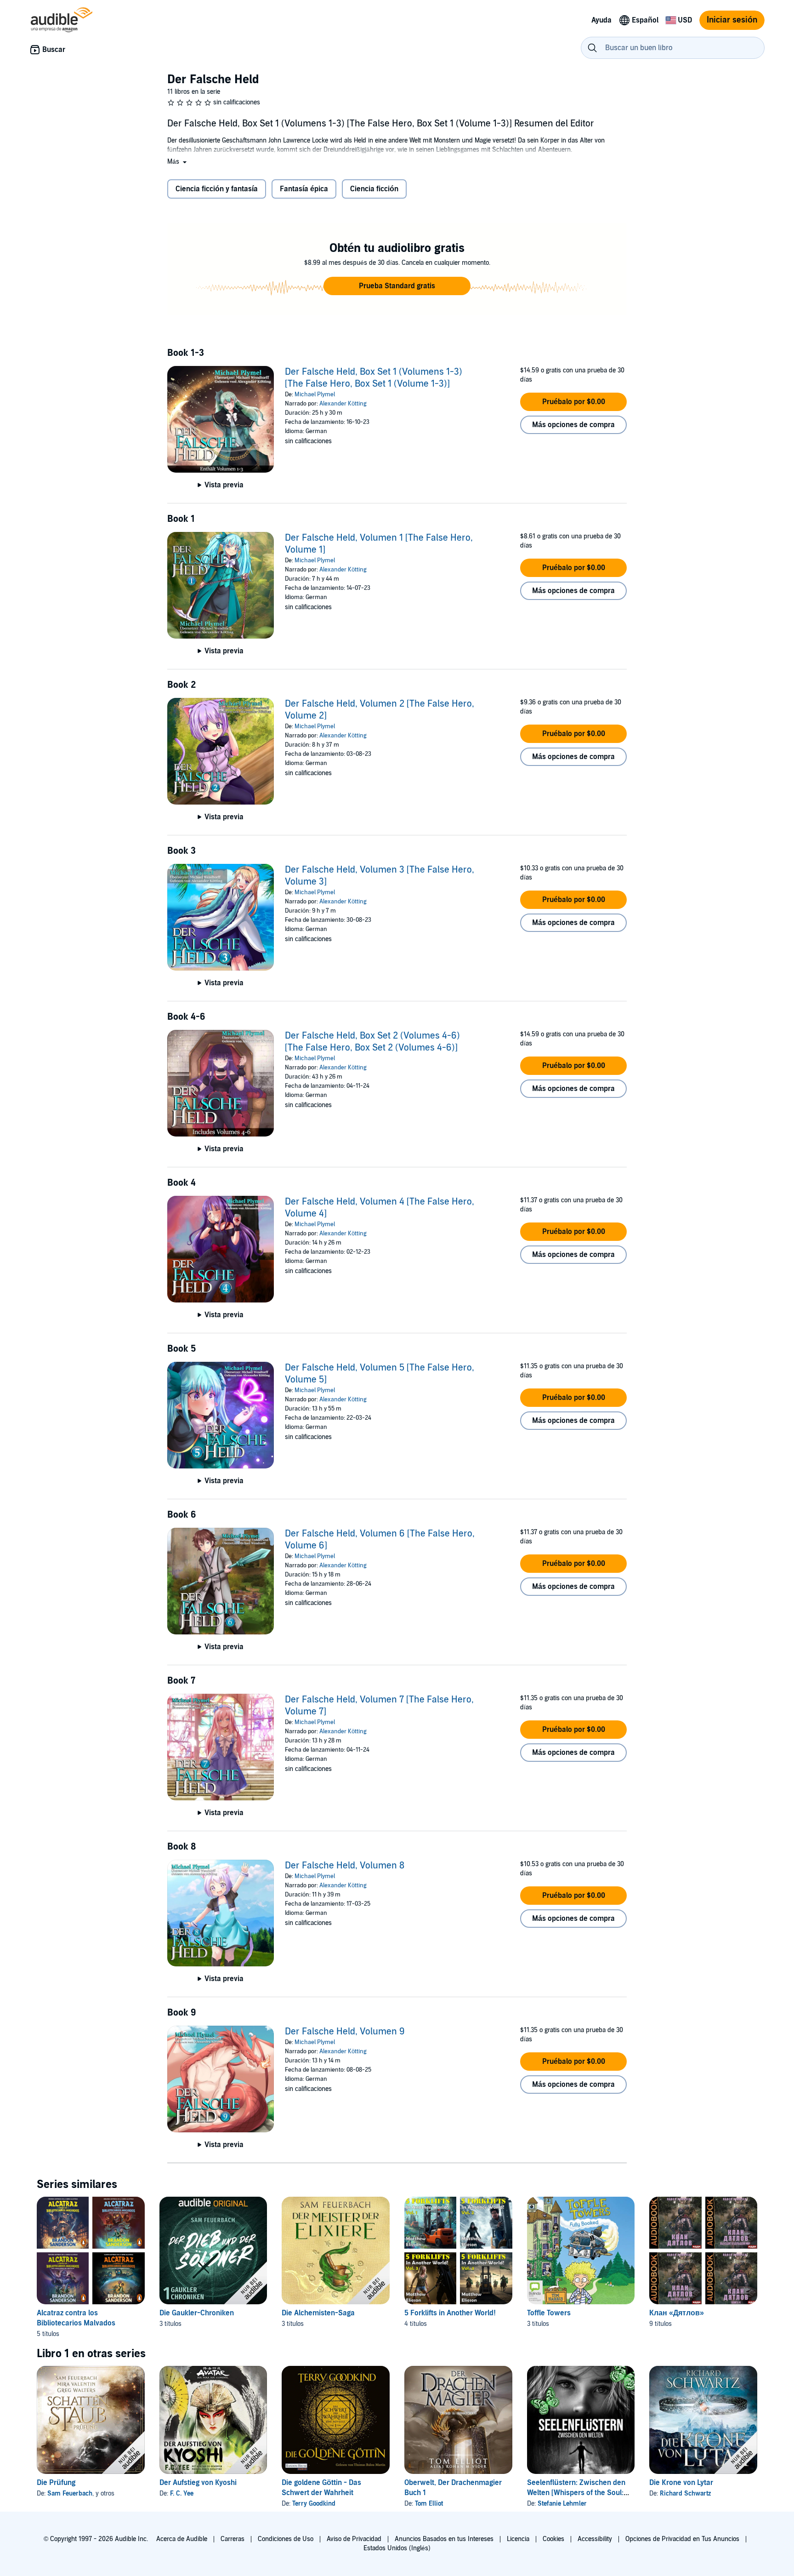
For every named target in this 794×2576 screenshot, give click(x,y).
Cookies (553, 2539)
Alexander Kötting (343, 404)
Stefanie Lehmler (562, 2504)
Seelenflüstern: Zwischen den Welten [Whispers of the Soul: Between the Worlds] (576, 2493)
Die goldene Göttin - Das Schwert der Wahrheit (321, 2488)
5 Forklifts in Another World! (450, 2313)
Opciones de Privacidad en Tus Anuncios (682, 2539)
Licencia (518, 2539)
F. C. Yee (182, 2493)
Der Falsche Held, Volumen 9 (345, 2032)
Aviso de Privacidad (354, 2539)
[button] (178, 162)
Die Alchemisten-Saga (318, 2313)
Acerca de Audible (182, 2539)
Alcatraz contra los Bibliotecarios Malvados (76, 2318)
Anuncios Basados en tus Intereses (444, 2539)
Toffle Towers (549, 2313)
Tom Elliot (429, 2504)
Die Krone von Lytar (681, 2483)
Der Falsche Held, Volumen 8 (345, 1866)
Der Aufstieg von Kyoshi (198, 2483)
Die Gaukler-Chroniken (197, 2313)
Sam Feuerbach (70, 2493)
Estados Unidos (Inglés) (397, 2548)
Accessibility (595, 2539)
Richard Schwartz (685, 2493)
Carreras (233, 2539)
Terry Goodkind (314, 2504)
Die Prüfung (56, 2483)
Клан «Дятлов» (677, 2313)
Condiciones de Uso (286, 2539)
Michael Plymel (315, 394)
